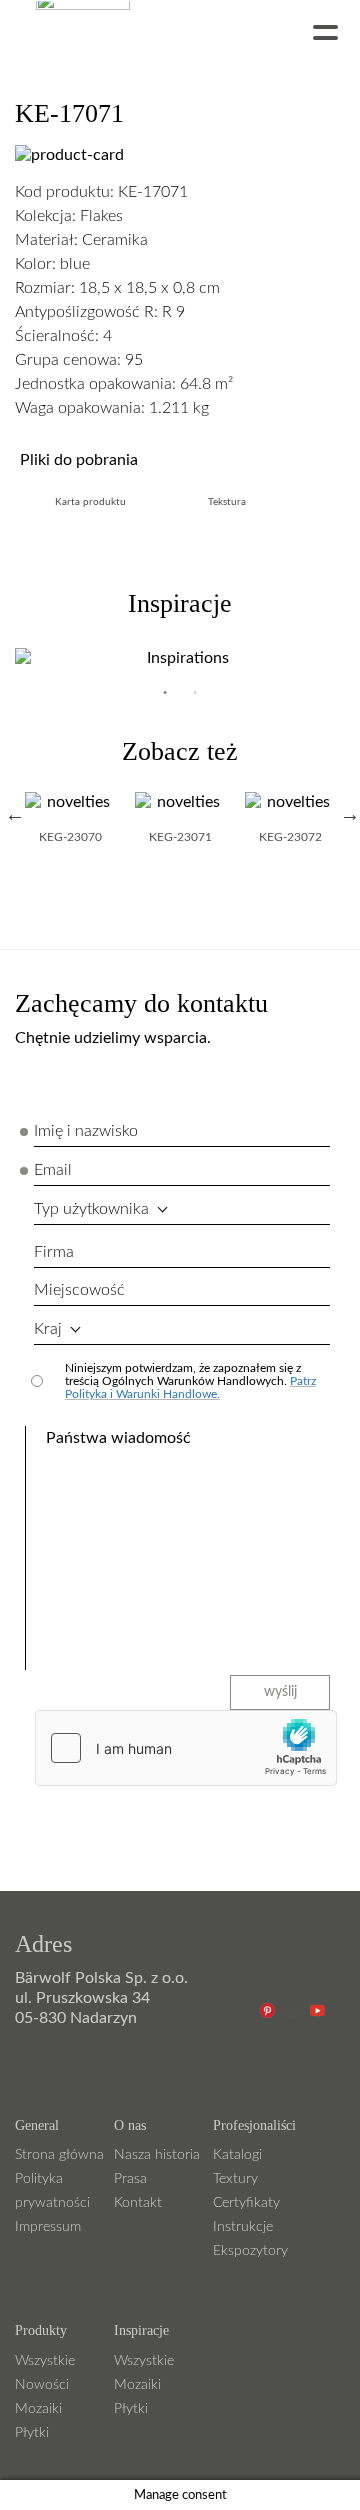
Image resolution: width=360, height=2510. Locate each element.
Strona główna (59, 2155)
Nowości (42, 2385)
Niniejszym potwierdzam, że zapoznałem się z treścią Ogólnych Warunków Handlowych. (190, 1381)
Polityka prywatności (52, 2191)
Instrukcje (243, 2227)
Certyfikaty (246, 2203)
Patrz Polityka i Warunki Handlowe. (190, 1387)
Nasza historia (157, 2155)
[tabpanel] (180, 658)
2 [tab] (195, 693)
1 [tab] (165, 693)
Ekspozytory (250, 2251)
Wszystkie (45, 2361)
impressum (48, 2227)
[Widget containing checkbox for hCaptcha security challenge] (186, 1748)
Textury (235, 2179)
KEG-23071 (180, 837)
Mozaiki (38, 2409)
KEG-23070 (70, 837)
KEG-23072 (290, 837)
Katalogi (237, 2155)
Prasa (130, 2179)
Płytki (32, 2433)
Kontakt (138, 2203)
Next (350, 814)
